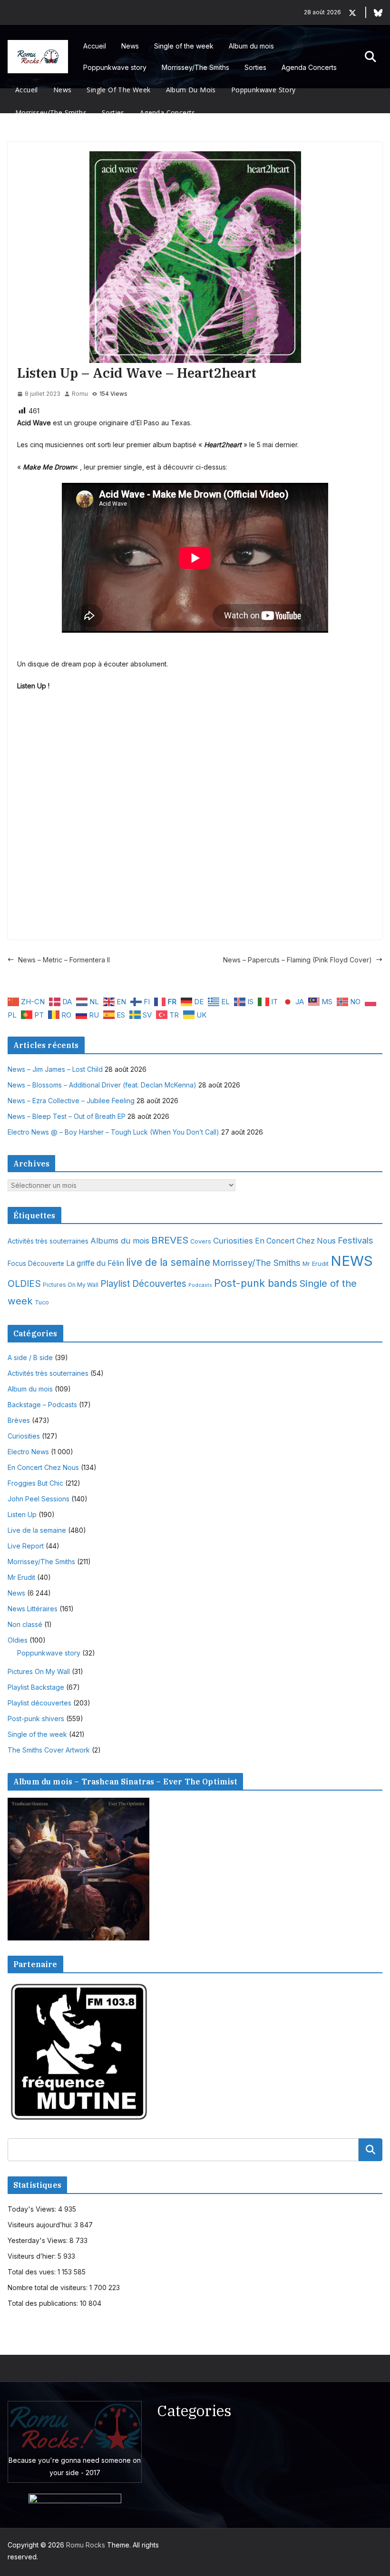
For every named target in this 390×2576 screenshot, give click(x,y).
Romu (80, 394)
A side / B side (30, 1357)
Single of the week (184, 46)
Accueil (95, 46)
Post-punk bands (256, 1283)
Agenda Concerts (309, 67)
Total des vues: (33, 2272)
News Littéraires (33, 1609)
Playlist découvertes (39, 1703)
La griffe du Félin (95, 1263)
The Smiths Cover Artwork (49, 1750)
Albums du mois (120, 1241)
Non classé (25, 1624)
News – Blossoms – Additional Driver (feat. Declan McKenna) (102, 1085)
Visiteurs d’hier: (33, 2256)
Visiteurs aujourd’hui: (41, 2225)
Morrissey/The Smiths (195, 67)
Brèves (19, 1420)
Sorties (255, 67)
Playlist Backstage (36, 1687)
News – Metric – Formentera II (64, 960)
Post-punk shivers (36, 1719)
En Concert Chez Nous (295, 1241)
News (130, 46)
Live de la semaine (37, 1530)
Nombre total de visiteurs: (49, 2287)
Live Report (26, 1546)
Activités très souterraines (48, 1241)
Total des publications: (44, 2303)
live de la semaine (168, 1262)
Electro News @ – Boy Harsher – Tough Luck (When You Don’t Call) (113, 1132)
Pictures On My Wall (71, 1285)
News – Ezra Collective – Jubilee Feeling (71, 1101)
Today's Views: (33, 2209)
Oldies (18, 1640)
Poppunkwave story (115, 67)
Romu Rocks (86, 2545)
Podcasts (200, 1285)
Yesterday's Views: (39, 2240)
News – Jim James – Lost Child (55, 1069)
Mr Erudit (316, 1264)
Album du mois (251, 46)
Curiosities (233, 1241)
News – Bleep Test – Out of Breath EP (67, 1116)
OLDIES (24, 1283)
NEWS (352, 1261)
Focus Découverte (36, 1264)
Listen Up (22, 1514)
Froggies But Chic (35, 1483)
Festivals (356, 1240)
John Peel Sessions (39, 1499)
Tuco (42, 1302)
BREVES (170, 1240)
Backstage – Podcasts (42, 1405)
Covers (201, 1241)
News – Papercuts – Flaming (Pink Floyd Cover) (297, 960)
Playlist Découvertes (143, 1284)
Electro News (28, 1452)
